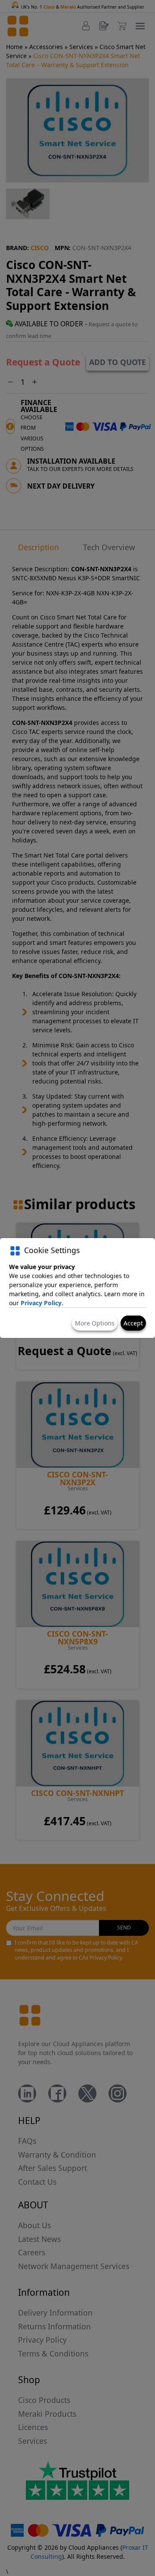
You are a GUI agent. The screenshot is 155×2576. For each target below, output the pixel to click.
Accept (133, 1323)
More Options (95, 1323)
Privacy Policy (41, 1303)
